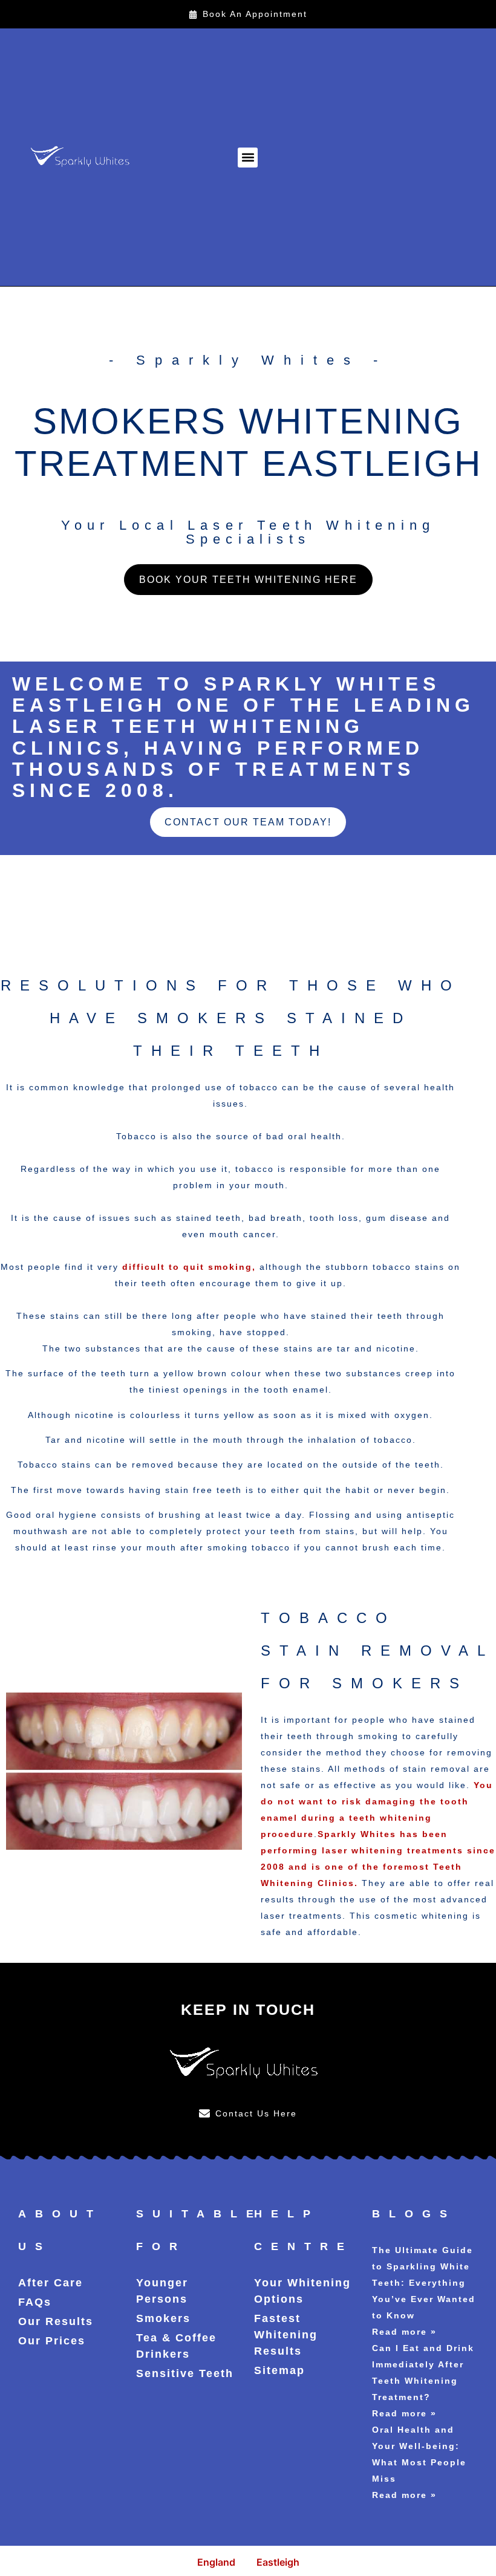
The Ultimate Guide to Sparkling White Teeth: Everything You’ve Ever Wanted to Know (424, 2283)
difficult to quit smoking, (189, 1267)
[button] (248, 158)
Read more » (404, 2332)
